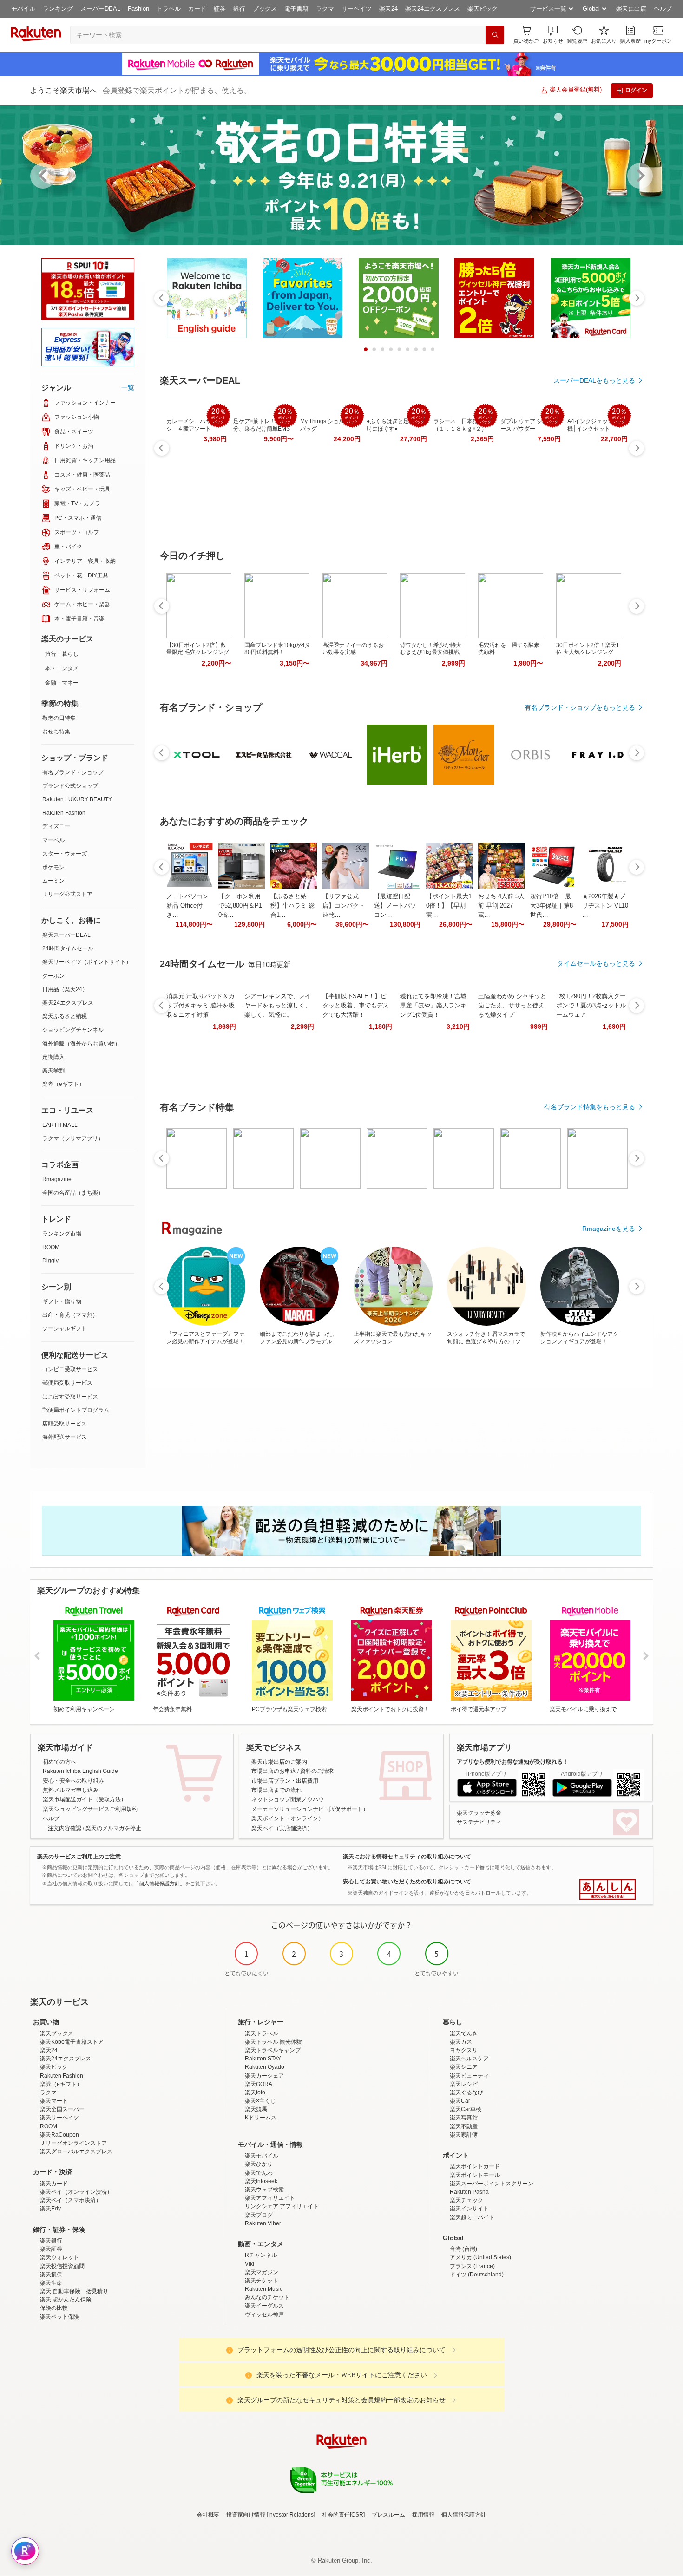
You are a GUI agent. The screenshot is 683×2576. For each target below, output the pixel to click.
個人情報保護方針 (464, 2515)
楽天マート (54, 2101)
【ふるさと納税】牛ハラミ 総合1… (292, 906)
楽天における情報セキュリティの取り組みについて (407, 1857)
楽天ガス (461, 2042)
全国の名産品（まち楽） (73, 1193)
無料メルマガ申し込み (71, 1790)
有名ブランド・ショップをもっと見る (580, 707)
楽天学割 (53, 1071)
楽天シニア (464, 2067)
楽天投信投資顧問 (62, 2266)
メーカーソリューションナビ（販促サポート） (310, 1809)
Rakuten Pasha (469, 2192)
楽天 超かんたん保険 (66, 2300)
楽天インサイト (469, 2209)
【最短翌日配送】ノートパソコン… (395, 906)
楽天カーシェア (264, 2076)
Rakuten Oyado (265, 2067)
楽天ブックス (57, 2033)
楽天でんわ (259, 2173)
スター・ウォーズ (65, 854)
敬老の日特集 (59, 718)
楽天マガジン (262, 2272)
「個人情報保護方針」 (159, 1883)
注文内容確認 (65, 1828)
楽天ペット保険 (59, 2317)
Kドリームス (261, 2118)
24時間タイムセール (68, 948)
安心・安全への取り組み (73, 1781)
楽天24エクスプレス (433, 9)
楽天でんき (464, 2033)
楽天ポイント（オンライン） (288, 1818)
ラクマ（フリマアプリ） (73, 1138)
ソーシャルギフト (65, 1328)
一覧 (128, 387)
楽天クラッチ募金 (479, 1813)
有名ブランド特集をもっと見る (590, 1107)
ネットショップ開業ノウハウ (288, 1799)
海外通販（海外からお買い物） (81, 1044)
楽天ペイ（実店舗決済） (282, 1828)
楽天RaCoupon (59, 2135)
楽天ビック (483, 9)
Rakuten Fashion (64, 813)
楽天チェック (466, 2200)
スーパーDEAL (100, 9)
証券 (220, 9)
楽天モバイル (262, 2156)
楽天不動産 (464, 2126)
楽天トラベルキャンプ (273, 2050)
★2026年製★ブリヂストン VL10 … (605, 906)
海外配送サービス (65, 1437)
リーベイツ (357, 9)
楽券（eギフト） (63, 1084)
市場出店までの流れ (276, 1790)
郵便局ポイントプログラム (76, 1410)
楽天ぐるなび (466, 2092)
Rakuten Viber (263, 2223)
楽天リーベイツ (59, 2118)
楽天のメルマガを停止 (113, 1828)
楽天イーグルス (264, 2306)
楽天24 (388, 9)
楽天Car (460, 2101)
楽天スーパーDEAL (66, 935)
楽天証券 (51, 2249)
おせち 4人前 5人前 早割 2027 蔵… (501, 906)
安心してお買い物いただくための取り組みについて (407, 1882)
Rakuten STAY (263, 2059)
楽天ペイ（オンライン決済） (76, 2192)
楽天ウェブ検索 (264, 2190)
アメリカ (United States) (480, 2257)
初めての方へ (59, 1762)
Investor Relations (291, 2515)
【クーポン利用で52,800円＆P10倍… (240, 906)
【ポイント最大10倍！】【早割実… (449, 906)
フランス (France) (472, 2266)
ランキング (58, 9)
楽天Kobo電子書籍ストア (72, 2042)
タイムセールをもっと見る (596, 963)
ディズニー (56, 826)
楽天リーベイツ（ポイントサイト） (87, 962)
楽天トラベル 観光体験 (273, 2042)
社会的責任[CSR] (343, 2515)
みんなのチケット (267, 2297)
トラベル (169, 9)
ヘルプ (663, 9)
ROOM (51, 1247)
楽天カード (54, 2184)
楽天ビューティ (469, 2076)
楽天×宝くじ (260, 2101)
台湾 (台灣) (463, 2249)
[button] (553, 35)
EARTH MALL (60, 1125)
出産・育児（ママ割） (70, 1315)
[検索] (495, 35)
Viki (250, 2264)
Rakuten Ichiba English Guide (80, 1771)
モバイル (23, 9)
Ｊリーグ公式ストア (67, 894)
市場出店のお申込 (274, 1771)
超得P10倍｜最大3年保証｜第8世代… (552, 906)
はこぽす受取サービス (70, 1397)
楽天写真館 (464, 2118)
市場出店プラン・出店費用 (285, 1781)
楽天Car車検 (466, 2109)
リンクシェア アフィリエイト (282, 2206)
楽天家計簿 (464, 2135)
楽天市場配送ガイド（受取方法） (85, 1799)
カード (197, 9)
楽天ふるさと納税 (65, 1016)
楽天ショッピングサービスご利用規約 (90, 1809)
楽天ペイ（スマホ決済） (71, 2200)
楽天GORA (259, 2084)
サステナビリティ (479, 1822)
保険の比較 (54, 2308)
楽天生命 (51, 2283)
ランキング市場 (62, 1234)
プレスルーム (388, 2515)
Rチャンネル (261, 2255)
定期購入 (53, 1057)
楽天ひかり (259, 2164)
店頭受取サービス (65, 1424)
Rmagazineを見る (609, 1229)
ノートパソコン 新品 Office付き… (187, 906)
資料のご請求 (317, 1771)
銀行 (239, 9)
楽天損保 (51, 2275)
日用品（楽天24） (65, 989)
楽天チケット (262, 2281)
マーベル (53, 840)
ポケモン (53, 867)
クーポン (53, 976)
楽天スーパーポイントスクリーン (492, 2184)
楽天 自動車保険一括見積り (74, 2291)
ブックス (265, 9)
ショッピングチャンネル (73, 1030)
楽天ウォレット (59, 2257)
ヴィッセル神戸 (264, 2314)
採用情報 (423, 2515)
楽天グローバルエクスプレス (76, 2151)
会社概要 (208, 2515)
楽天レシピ (464, 2084)
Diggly (50, 1261)
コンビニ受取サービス (70, 1369)
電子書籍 (296, 9)
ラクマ (325, 9)
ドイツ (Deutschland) (477, 2275)
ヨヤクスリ (464, 2050)
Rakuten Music (264, 2289)
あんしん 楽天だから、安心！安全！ (607, 1890)
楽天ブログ (259, 2215)
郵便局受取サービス (67, 1383)
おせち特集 (56, 732)
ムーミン (53, 881)
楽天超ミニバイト (472, 2217)
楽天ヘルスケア (469, 2059)
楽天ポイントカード (475, 2166)
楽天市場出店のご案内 (279, 1762)
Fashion (138, 9)
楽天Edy (50, 2209)
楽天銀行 (51, 2241)
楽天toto (255, 2092)
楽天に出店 (631, 9)
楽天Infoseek (261, 2181)
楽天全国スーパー (62, 2109)
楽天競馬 (256, 2109)
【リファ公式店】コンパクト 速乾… (344, 906)
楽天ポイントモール (475, 2175)
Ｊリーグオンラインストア (73, 2143)
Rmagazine (57, 1179)
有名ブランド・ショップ (73, 772)
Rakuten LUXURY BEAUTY (77, 799)
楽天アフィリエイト (270, 2198)
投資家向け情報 (246, 2515)
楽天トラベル (262, 2033)
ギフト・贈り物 (62, 1301)
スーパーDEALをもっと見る (594, 380)
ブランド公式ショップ (70, 786)
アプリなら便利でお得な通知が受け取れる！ (512, 1762)
